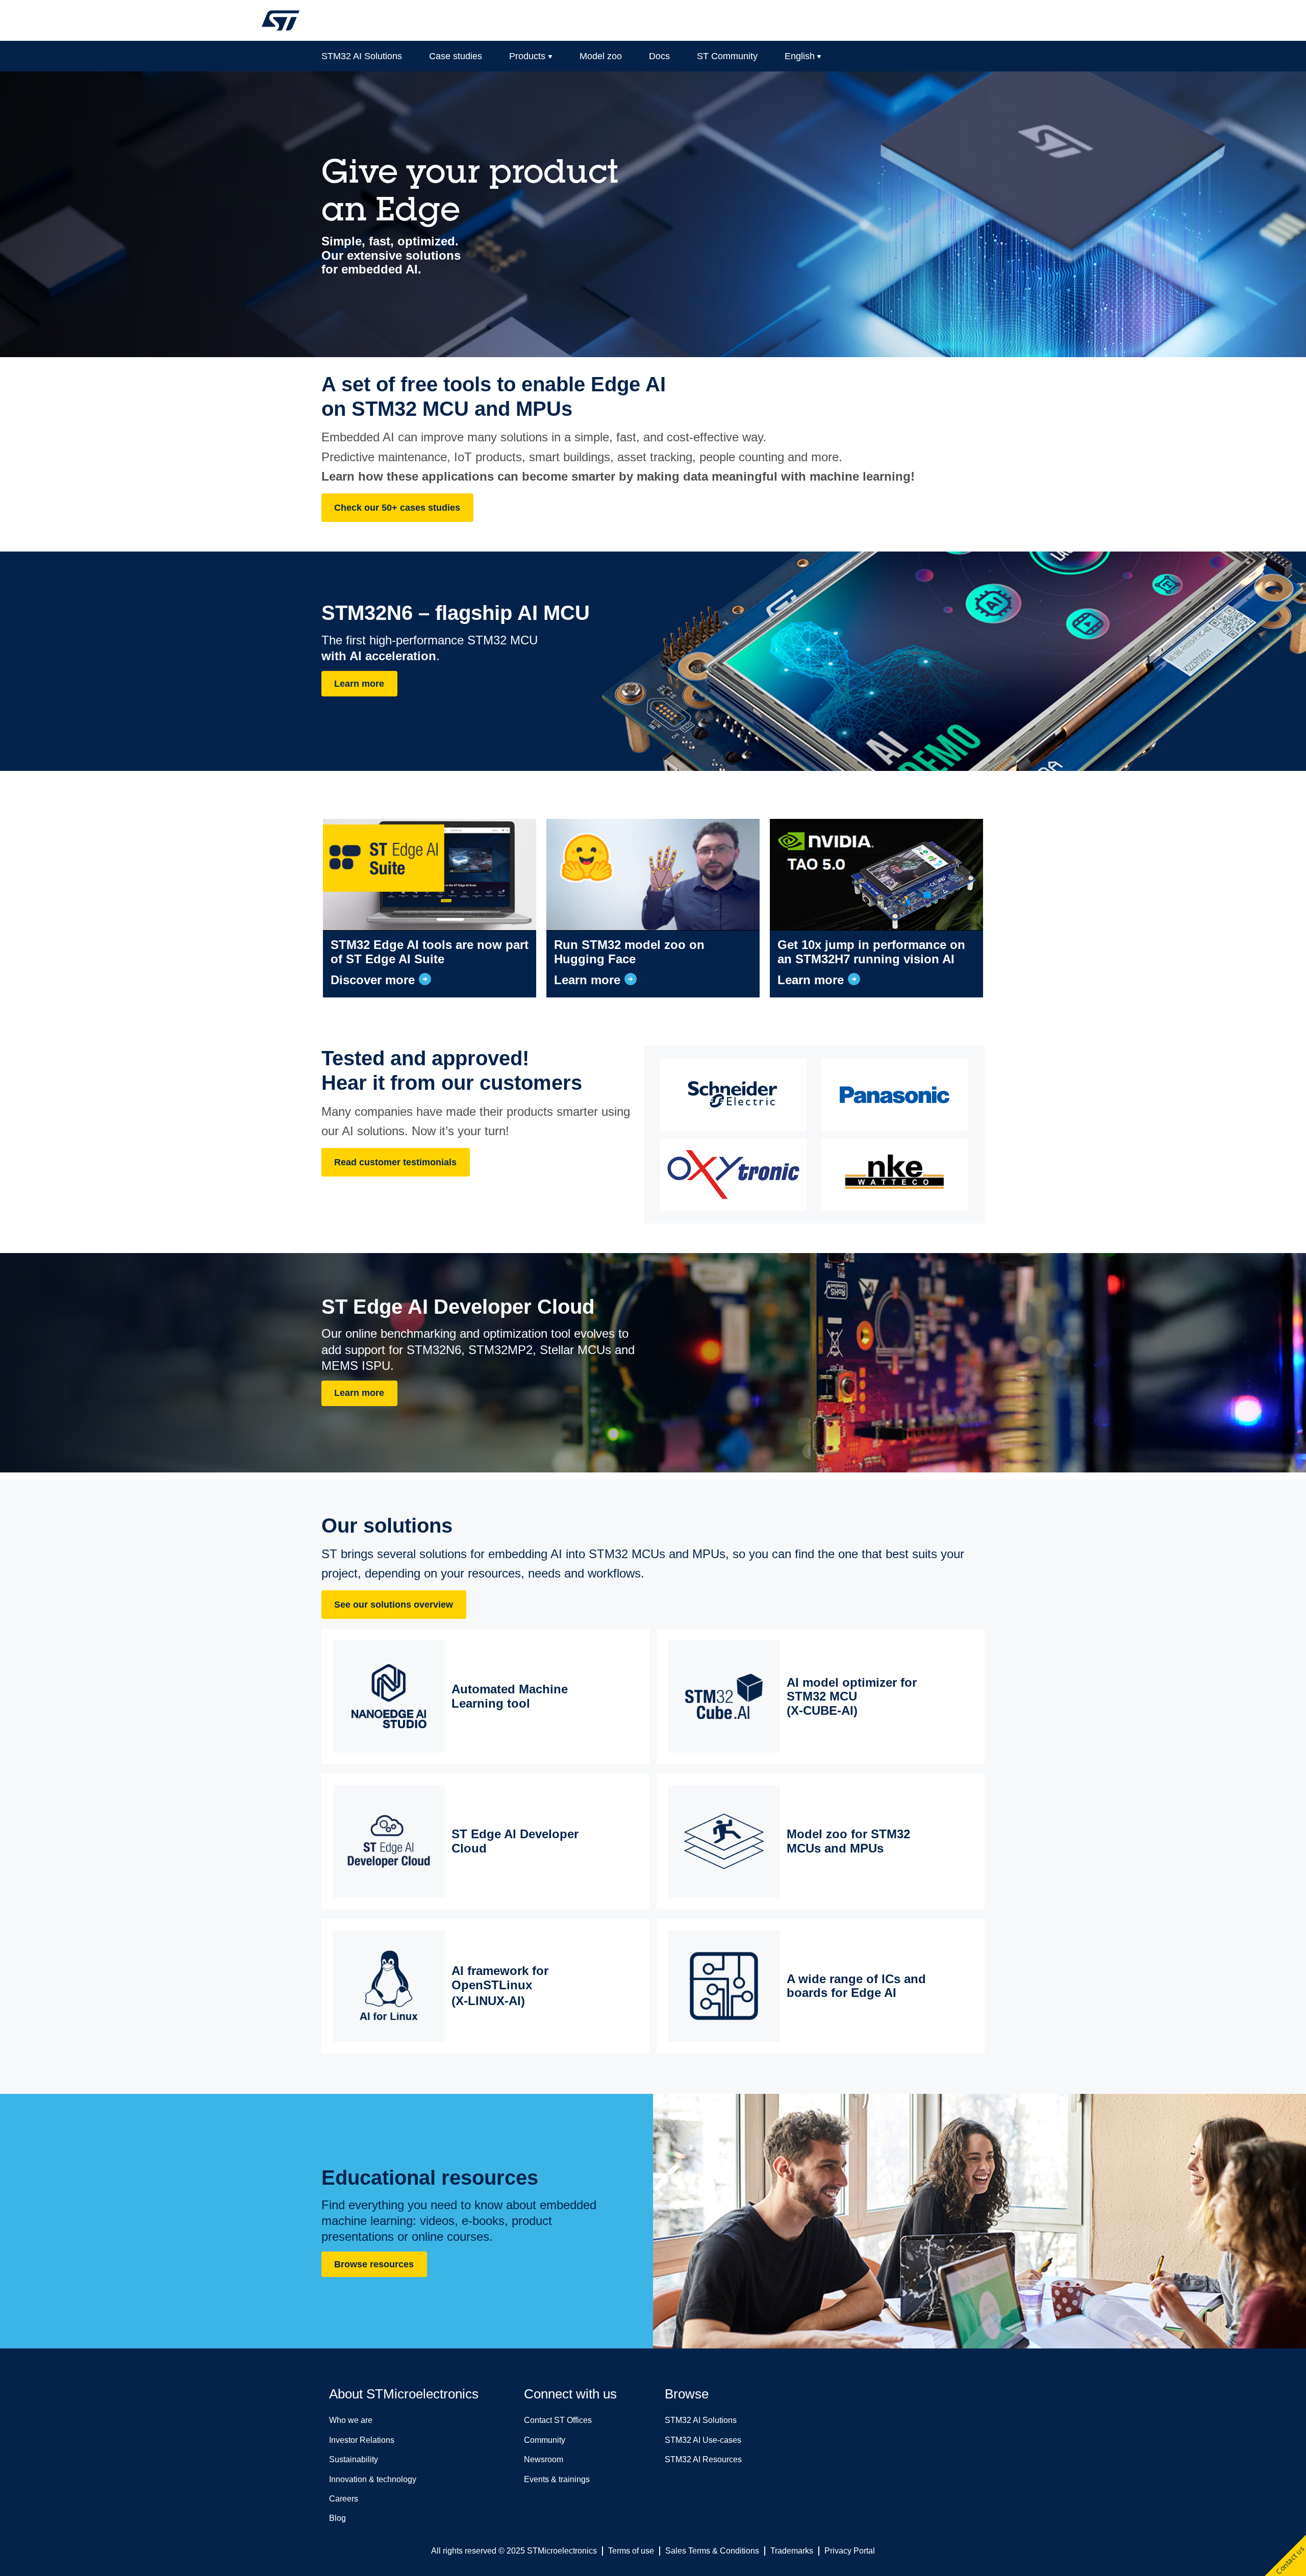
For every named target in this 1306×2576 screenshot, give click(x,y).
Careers (344, 2499)
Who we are (351, 2420)
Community (545, 2440)
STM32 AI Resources (703, 2459)
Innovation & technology (373, 2479)
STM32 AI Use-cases (703, 2440)
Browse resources (374, 2264)
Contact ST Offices (558, 2420)
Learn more (359, 684)
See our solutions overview (394, 1605)
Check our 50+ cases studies (397, 508)
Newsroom (544, 2459)
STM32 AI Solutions (701, 2420)
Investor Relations (362, 2440)
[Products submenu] (550, 56)
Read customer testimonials (395, 1162)
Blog (337, 2518)
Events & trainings (557, 2479)
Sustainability (354, 2459)
